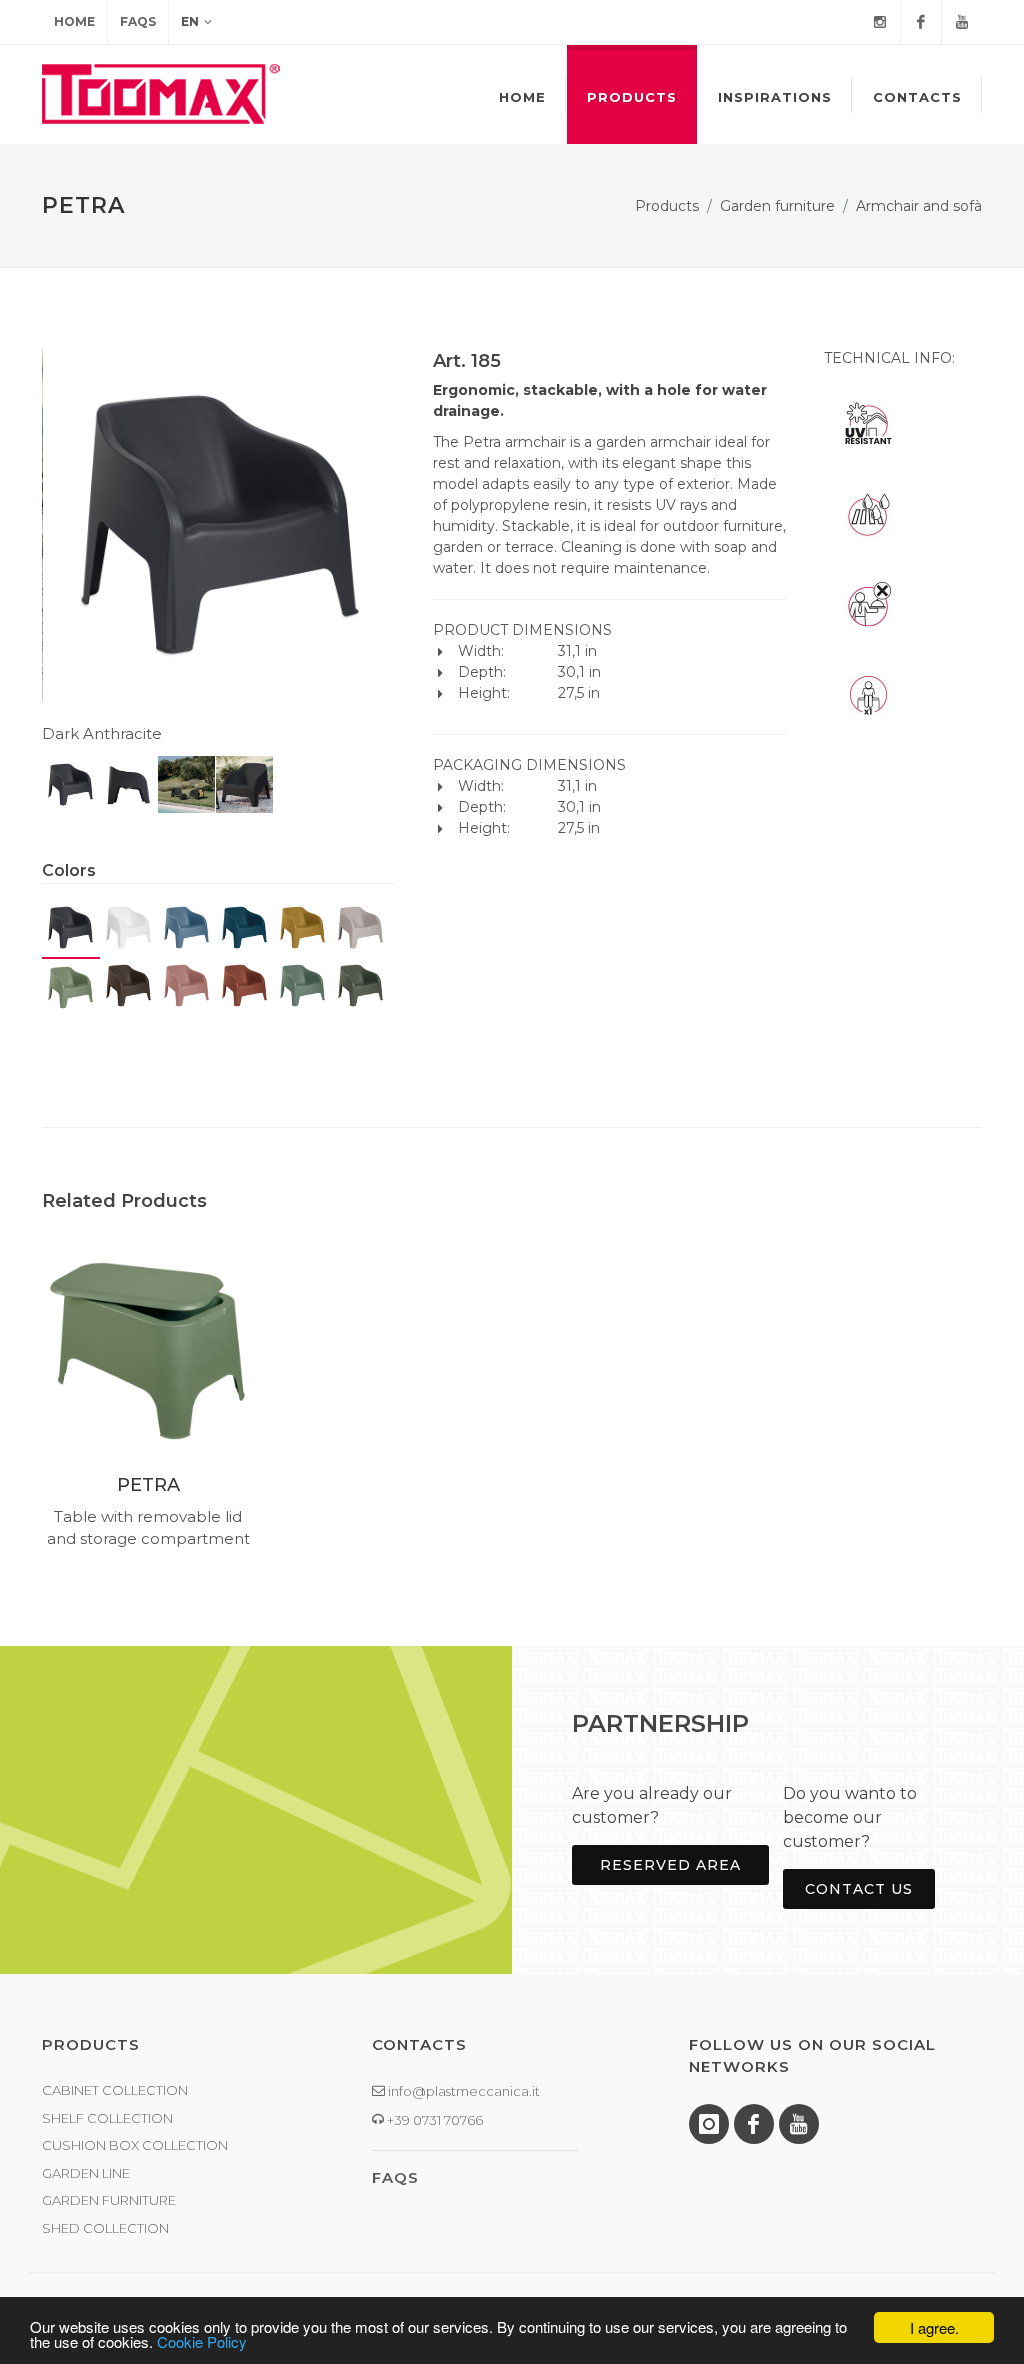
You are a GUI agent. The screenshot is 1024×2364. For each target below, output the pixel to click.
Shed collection (105, 2228)
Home (74, 21)
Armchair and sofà (919, 206)
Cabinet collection (115, 2090)
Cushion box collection (135, 2145)
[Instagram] (880, 22)
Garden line (86, 2173)
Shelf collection (107, 2118)
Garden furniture (777, 206)
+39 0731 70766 (433, 2120)
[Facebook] (921, 22)
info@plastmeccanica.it (462, 2091)
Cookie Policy (202, 2341)
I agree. (934, 2327)
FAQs (138, 21)
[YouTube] (962, 22)
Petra (148, 1485)
